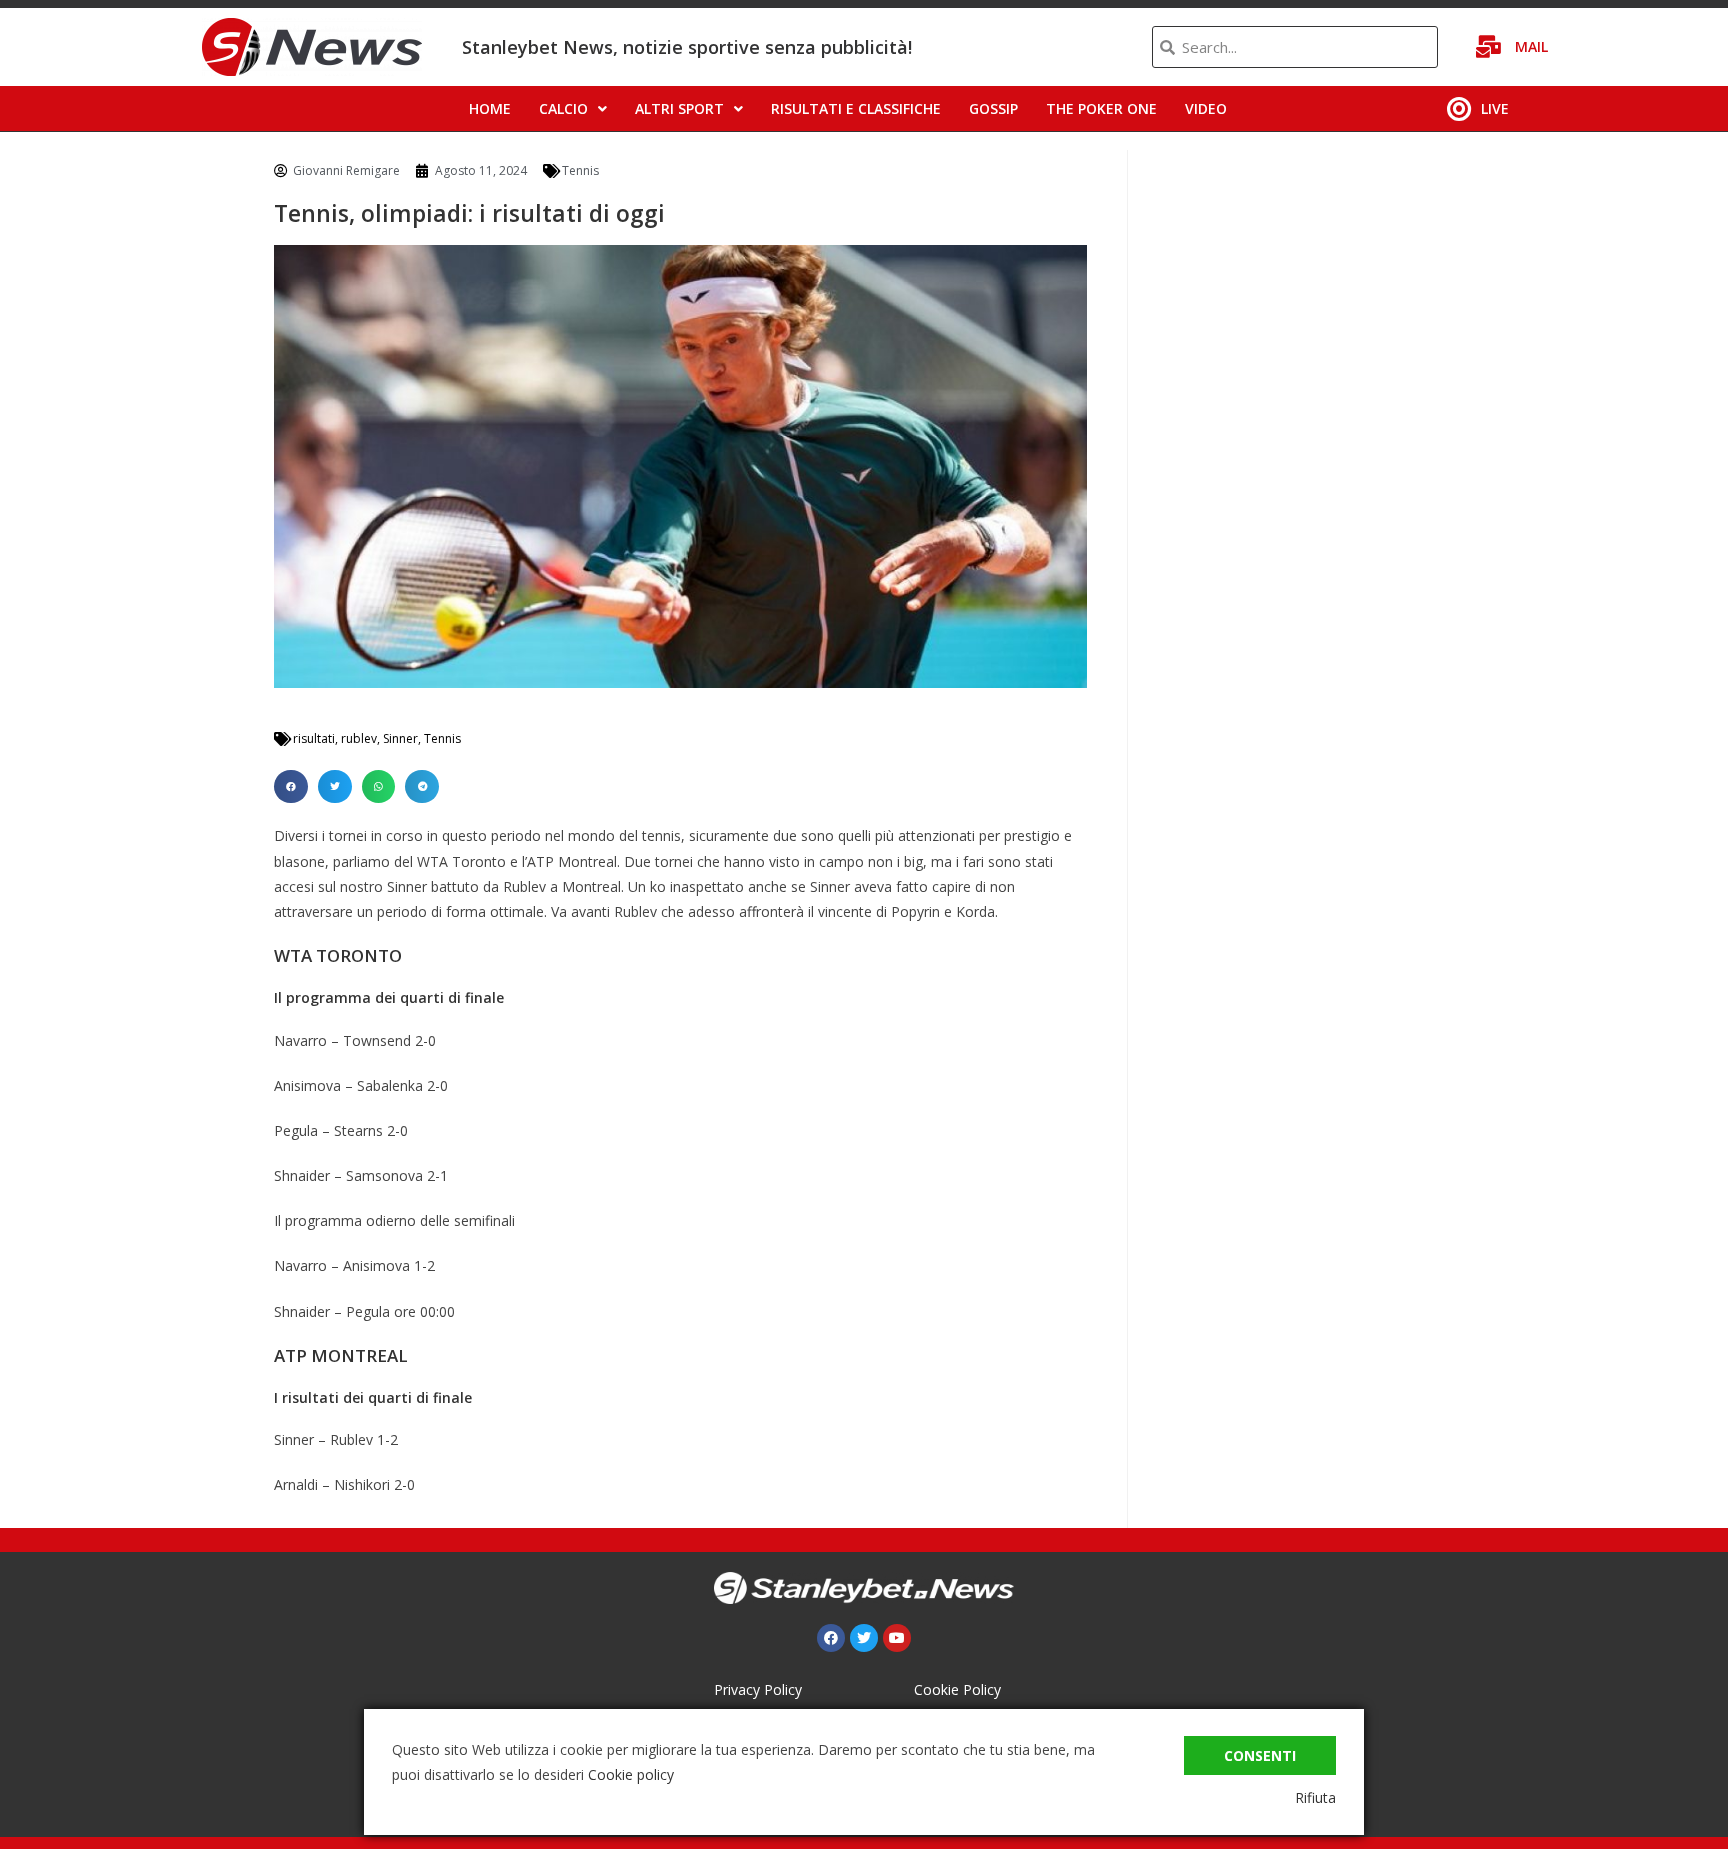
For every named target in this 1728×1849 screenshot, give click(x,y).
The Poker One (1101, 108)
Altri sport (679, 108)
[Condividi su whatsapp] (379, 787)
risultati (314, 738)
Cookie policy (631, 1774)
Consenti (1260, 1755)
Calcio (563, 108)
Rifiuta (1315, 1797)
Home (490, 108)
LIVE (1495, 108)
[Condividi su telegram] (422, 787)
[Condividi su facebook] (291, 787)
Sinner (400, 738)
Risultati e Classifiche (856, 108)
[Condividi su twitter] (335, 787)
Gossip (993, 108)
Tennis (580, 170)
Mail (1531, 46)
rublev (359, 738)
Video (1206, 108)
